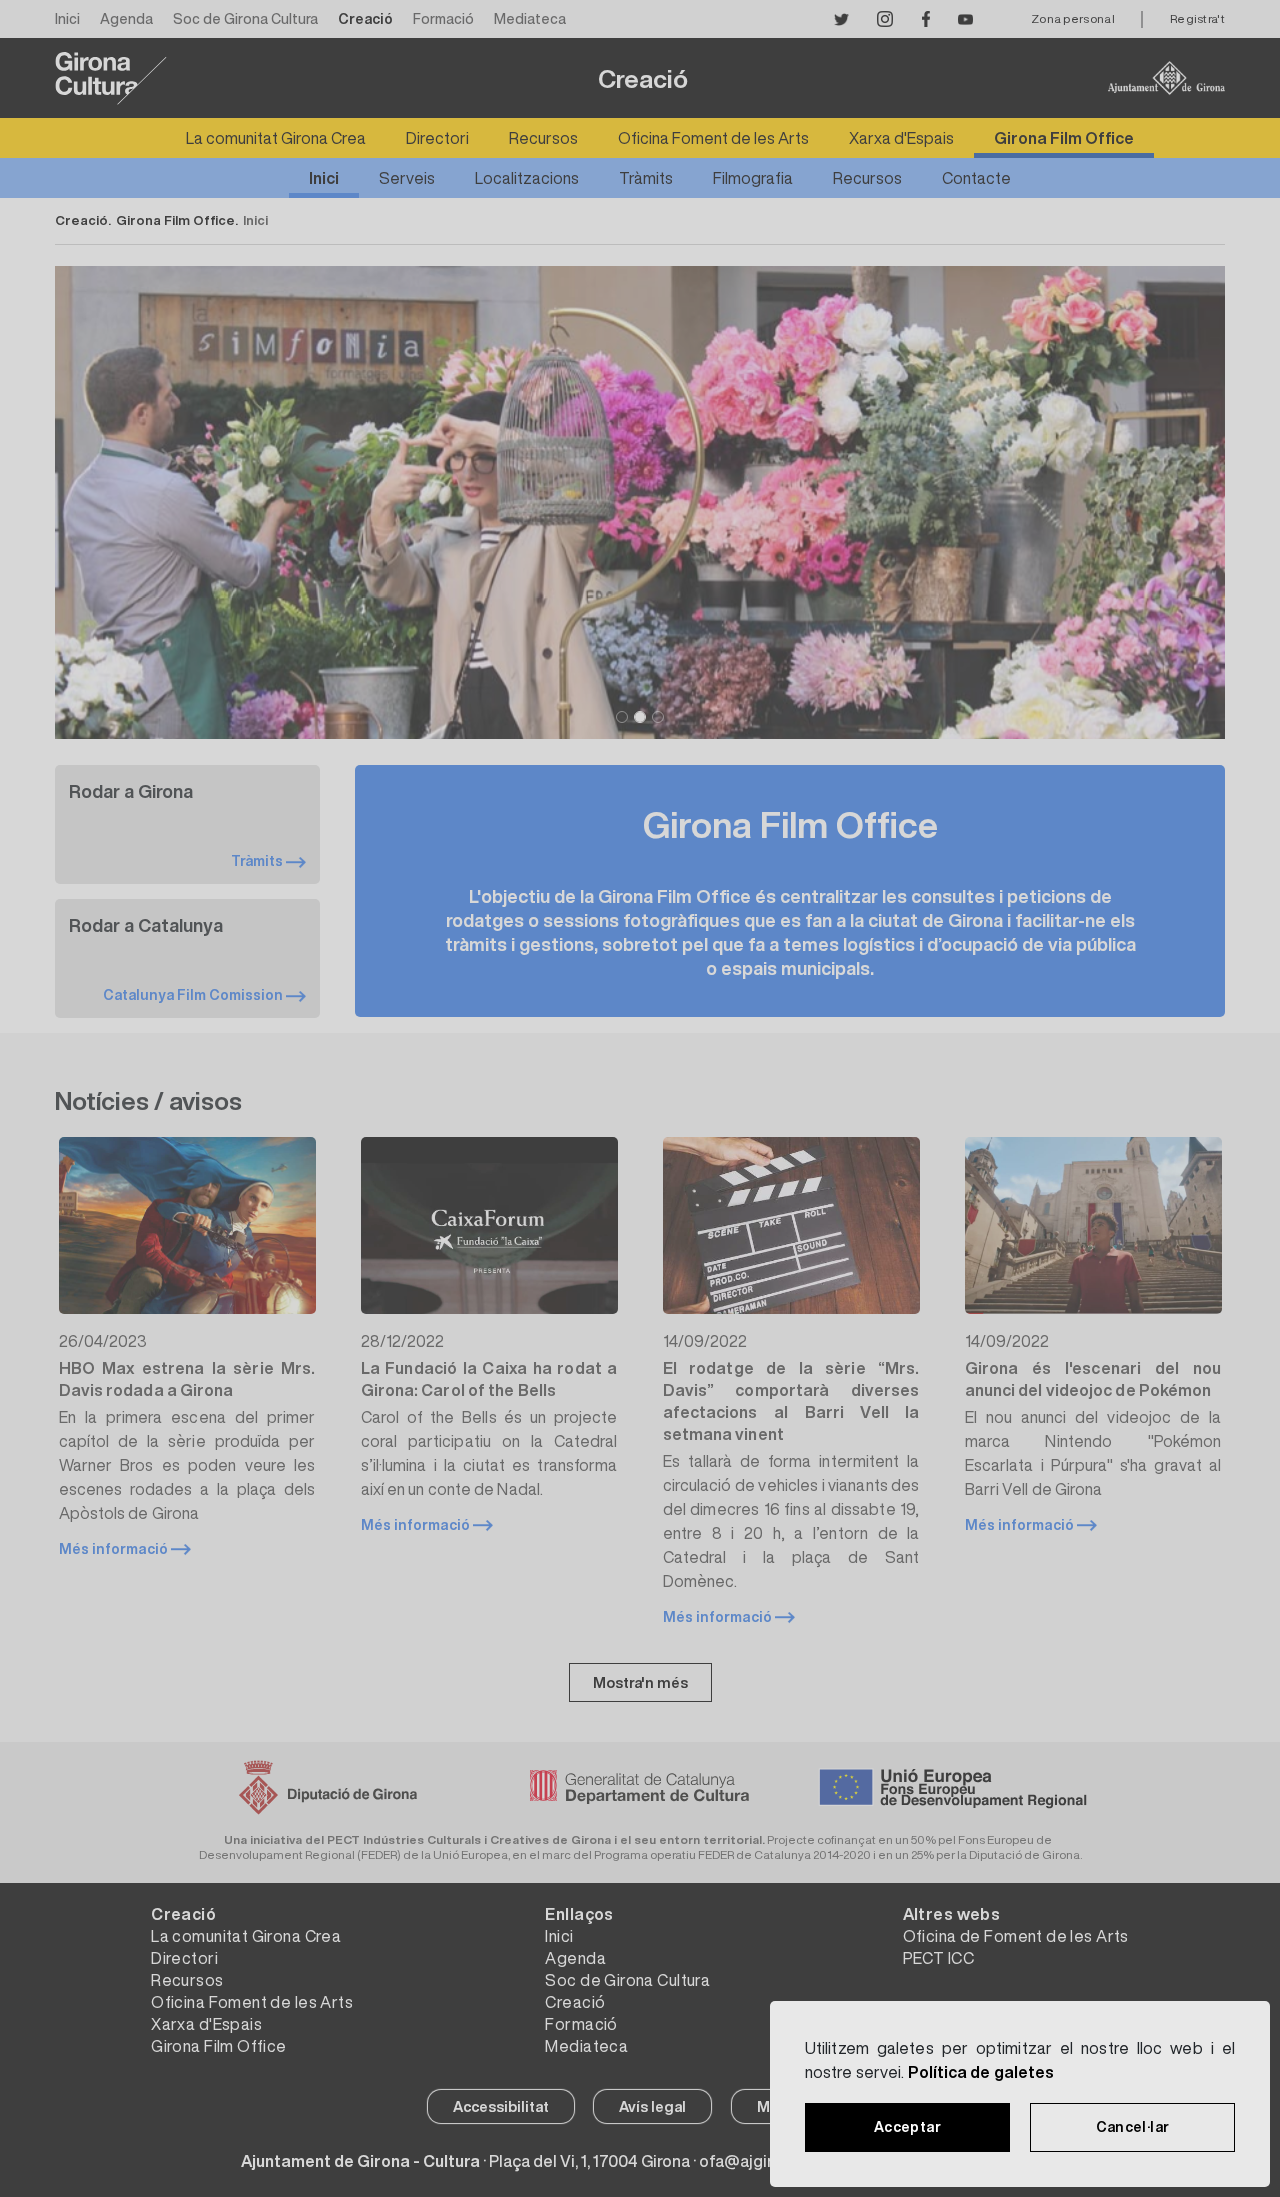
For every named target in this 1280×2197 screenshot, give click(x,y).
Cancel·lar (1133, 2127)
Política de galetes (981, 2072)
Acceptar (907, 2127)
